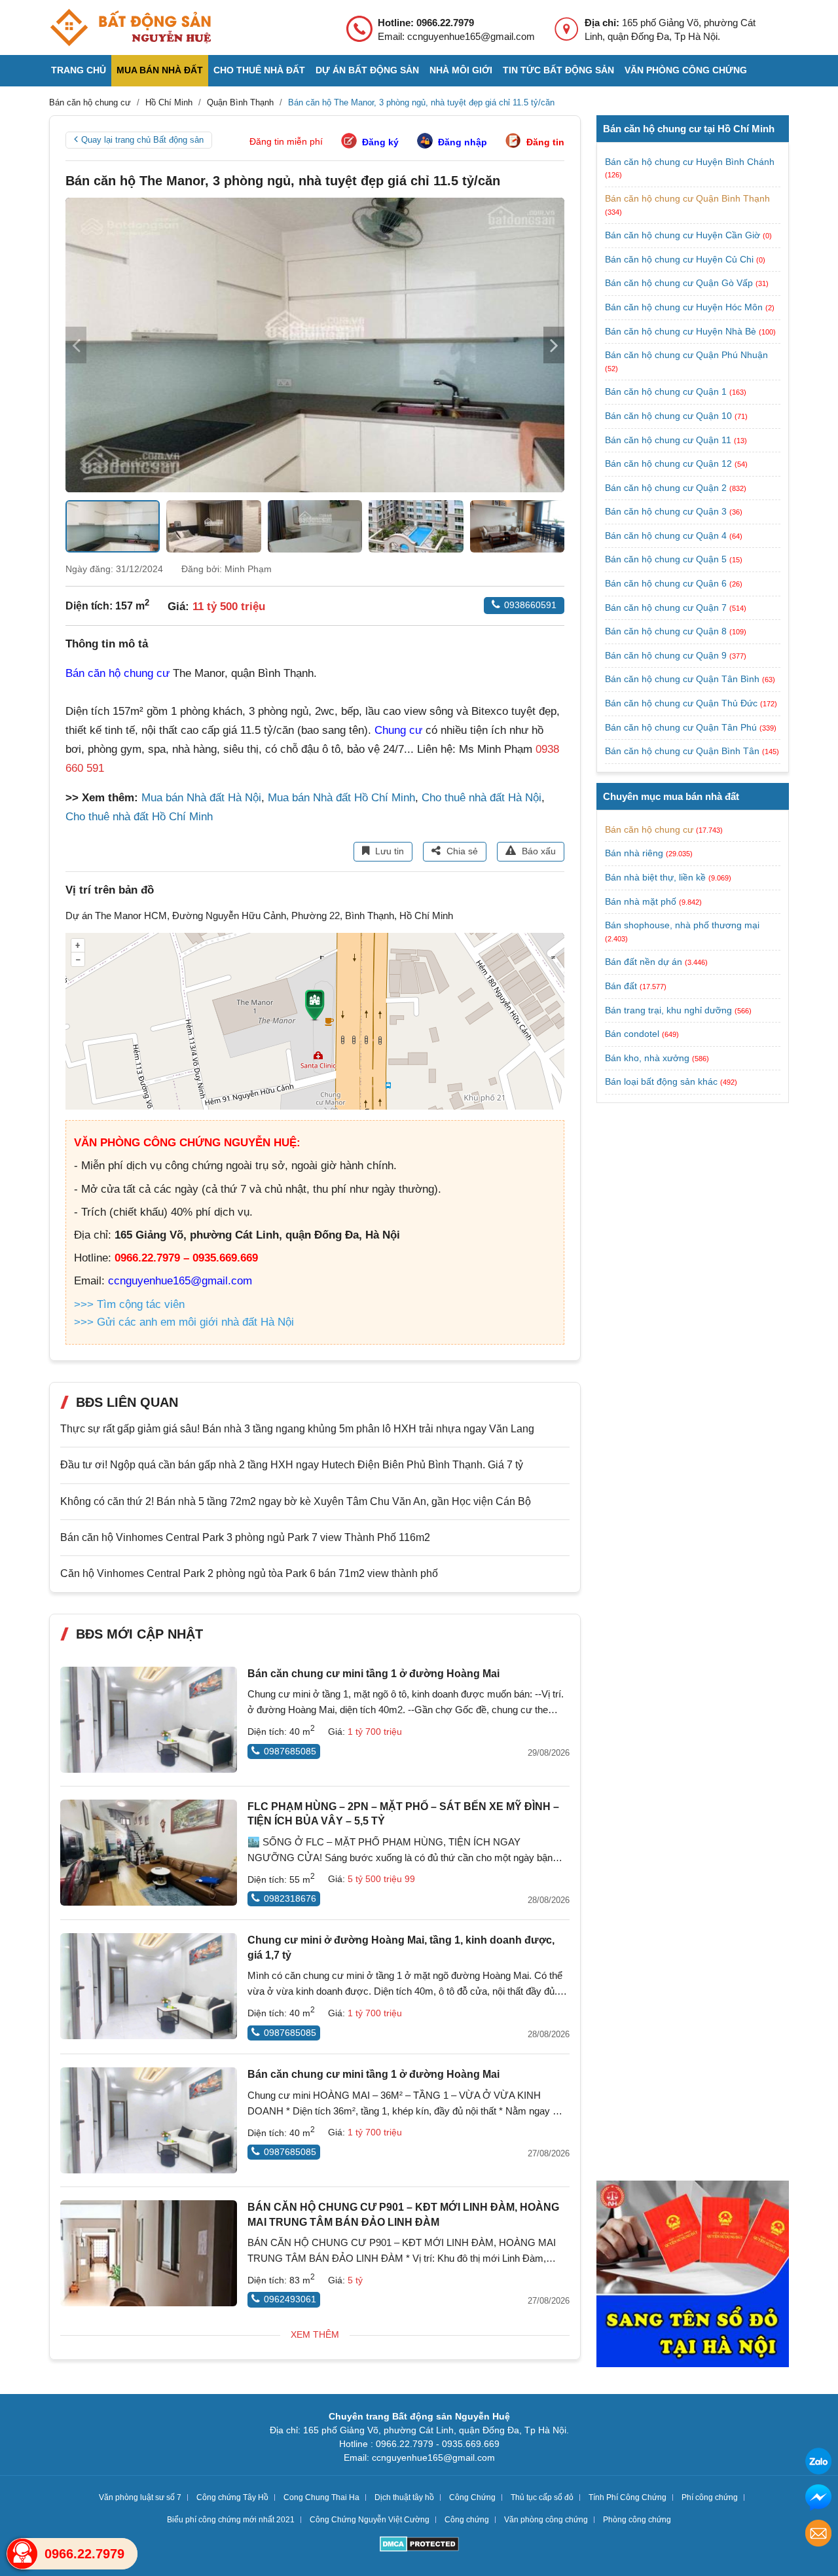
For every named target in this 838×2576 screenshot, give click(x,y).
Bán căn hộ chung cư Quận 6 (667, 583)
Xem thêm (315, 2334)
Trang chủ (79, 70)
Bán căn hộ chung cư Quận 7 (667, 608)
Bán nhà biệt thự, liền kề (655, 877)
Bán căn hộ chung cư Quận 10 (670, 416)
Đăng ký (380, 142)
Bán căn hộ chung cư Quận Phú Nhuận (686, 355)
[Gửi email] (818, 2535)
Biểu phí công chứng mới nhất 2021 (231, 2520)
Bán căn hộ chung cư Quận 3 (667, 511)
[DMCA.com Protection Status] (419, 2546)
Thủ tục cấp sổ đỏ (542, 2497)
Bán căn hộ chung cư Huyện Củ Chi (681, 259)
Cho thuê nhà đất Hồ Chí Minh (139, 817)
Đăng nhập (463, 142)
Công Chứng (472, 2497)
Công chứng (467, 2520)
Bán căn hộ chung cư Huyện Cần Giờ (684, 235)
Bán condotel (632, 1034)
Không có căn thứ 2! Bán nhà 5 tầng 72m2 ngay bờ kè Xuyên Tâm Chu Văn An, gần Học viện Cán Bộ (296, 1501)
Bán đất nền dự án (644, 962)
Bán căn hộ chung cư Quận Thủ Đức (683, 703)
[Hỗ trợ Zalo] (818, 2463)
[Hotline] (22, 2554)
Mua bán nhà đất (160, 70)
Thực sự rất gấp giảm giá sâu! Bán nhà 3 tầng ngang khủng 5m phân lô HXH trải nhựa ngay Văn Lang (297, 1429)
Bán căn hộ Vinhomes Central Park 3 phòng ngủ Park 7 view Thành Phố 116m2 (245, 1537)
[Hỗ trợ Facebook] (818, 2499)
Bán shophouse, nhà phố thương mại (682, 925)
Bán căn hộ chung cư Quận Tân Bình (683, 679)
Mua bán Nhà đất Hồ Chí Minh (341, 798)
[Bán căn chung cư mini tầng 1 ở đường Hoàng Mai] (149, 1720)
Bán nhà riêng (634, 853)
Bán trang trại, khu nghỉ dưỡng (668, 1010)
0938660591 (530, 605)
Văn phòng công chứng (686, 70)
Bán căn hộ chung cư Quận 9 (667, 655)
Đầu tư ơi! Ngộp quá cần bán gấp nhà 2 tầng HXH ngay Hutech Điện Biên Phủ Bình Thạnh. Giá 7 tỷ (292, 1465)
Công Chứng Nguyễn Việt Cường (370, 2520)
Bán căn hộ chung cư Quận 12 (670, 463)
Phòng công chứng (637, 2520)
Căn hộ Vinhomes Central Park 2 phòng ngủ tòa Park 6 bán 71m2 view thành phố (249, 1573)
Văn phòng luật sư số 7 (140, 2497)
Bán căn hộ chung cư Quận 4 (667, 535)
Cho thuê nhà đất (259, 70)
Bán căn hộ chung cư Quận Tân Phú (682, 727)
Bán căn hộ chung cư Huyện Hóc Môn (685, 307)
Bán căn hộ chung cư (118, 673)
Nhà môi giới (461, 70)
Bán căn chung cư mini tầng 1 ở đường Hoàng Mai (373, 1674)
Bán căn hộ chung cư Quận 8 (667, 631)
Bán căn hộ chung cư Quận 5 (667, 559)
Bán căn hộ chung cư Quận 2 (667, 488)
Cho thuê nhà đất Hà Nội (482, 798)
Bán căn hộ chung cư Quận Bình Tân (683, 751)
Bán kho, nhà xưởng (647, 1058)
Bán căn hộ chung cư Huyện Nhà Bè (682, 331)
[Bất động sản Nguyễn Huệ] (130, 27)
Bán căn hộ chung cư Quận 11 (669, 440)
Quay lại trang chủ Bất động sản (142, 140)
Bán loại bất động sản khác (661, 1081)
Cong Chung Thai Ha (321, 2497)
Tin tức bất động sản (558, 70)
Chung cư (398, 730)
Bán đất (621, 986)
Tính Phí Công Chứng (628, 2497)
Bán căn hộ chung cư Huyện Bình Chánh (690, 162)
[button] (554, 345)
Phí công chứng (710, 2497)
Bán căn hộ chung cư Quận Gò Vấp (680, 283)
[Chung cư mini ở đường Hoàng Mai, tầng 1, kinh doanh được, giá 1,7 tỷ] (149, 1986)
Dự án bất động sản (367, 70)
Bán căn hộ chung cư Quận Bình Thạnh (687, 198)
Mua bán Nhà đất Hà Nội (201, 798)
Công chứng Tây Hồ (232, 2497)
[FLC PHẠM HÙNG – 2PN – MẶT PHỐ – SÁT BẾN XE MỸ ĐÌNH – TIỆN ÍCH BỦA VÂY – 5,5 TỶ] (149, 1853)
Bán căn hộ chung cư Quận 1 (667, 391)
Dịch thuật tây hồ (404, 2497)
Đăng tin (545, 142)
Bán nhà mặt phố (641, 901)
